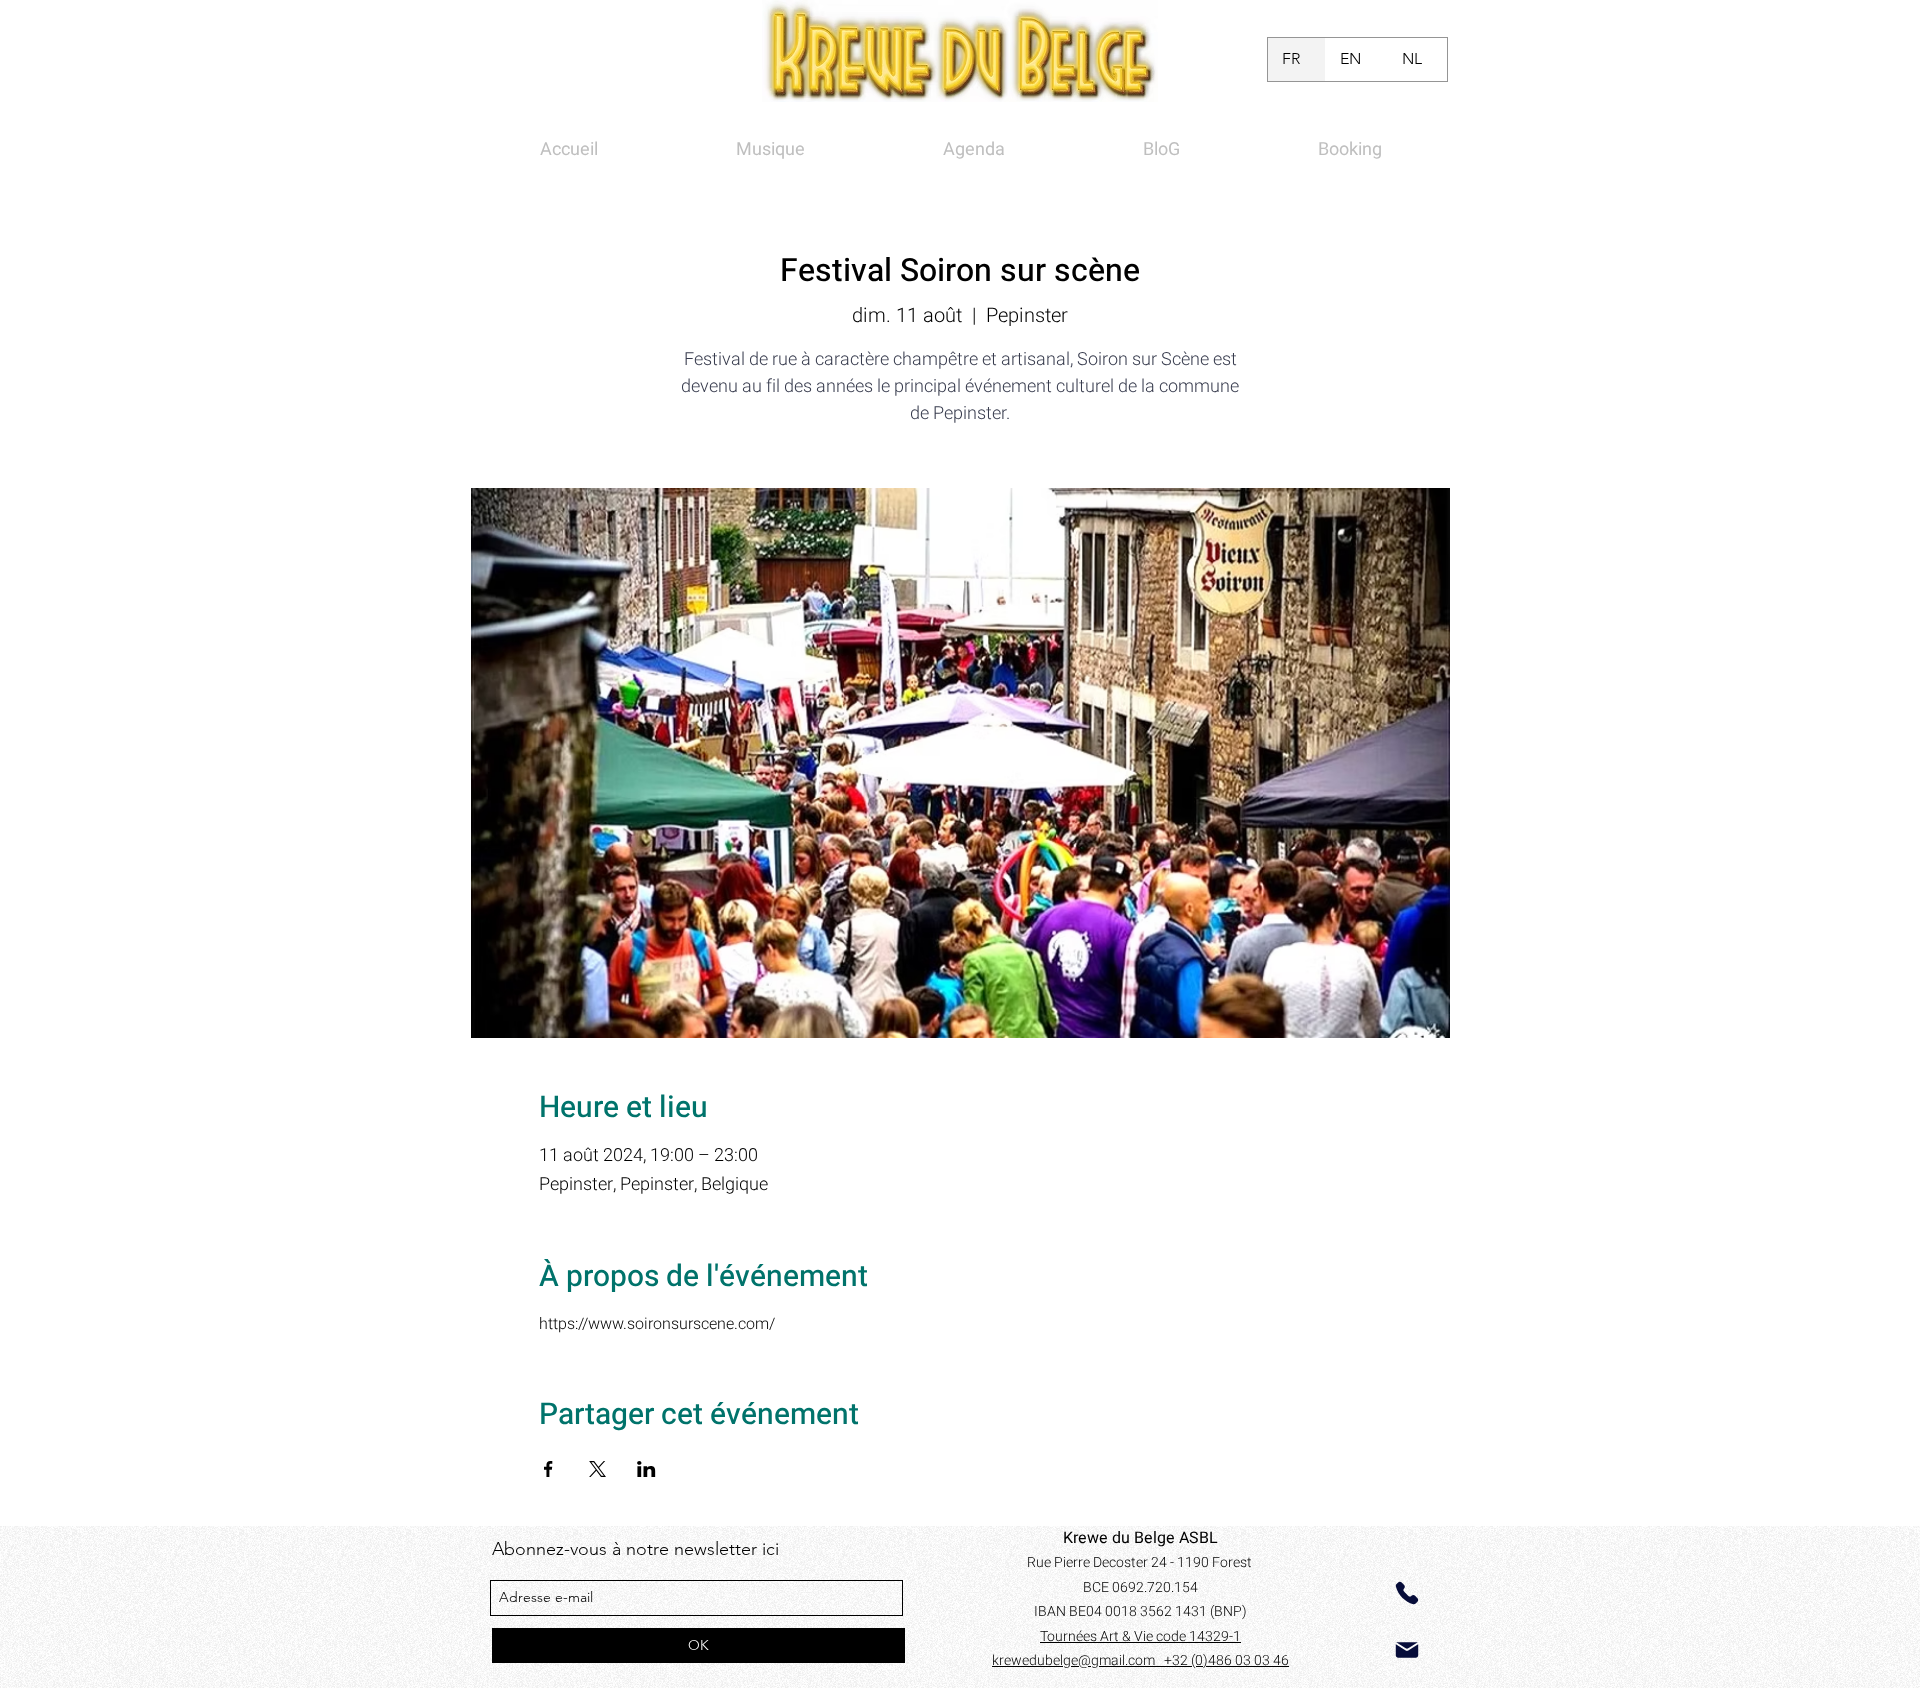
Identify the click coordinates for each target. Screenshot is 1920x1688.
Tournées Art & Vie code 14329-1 (1140, 1636)
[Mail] (1407, 1650)
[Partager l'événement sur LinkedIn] (646, 1469)
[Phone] (1407, 1593)
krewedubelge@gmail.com (1078, 1660)
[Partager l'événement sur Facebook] (548, 1469)
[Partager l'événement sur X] (597, 1469)
